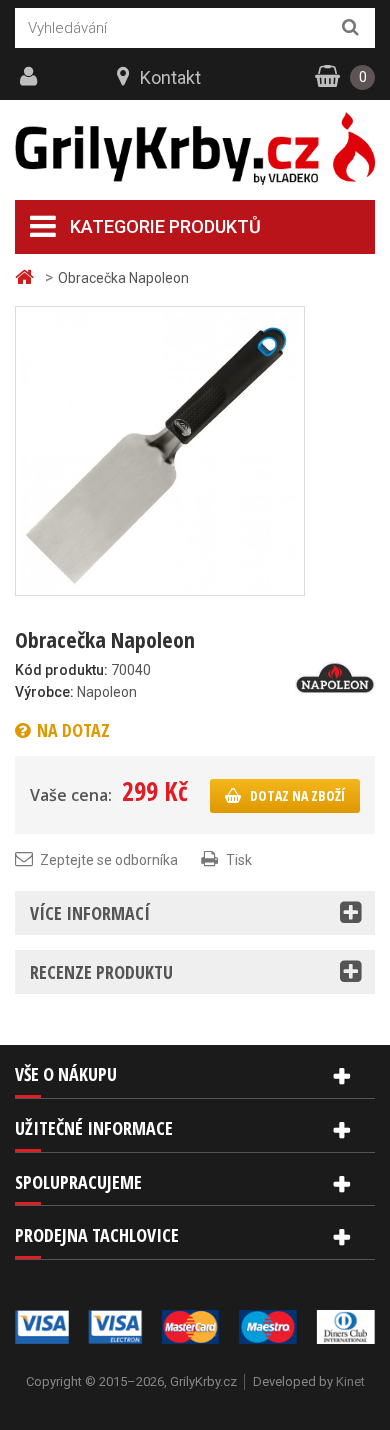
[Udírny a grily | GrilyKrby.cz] (195, 149)
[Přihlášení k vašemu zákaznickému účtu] (31, 77)
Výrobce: (44, 692)
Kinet (350, 1381)
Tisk (239, 860)
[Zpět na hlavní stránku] (27, 277)
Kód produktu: (61, 670)
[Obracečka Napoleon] (160, 450)
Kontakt (170, 77)
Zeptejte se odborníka (109, 860)
